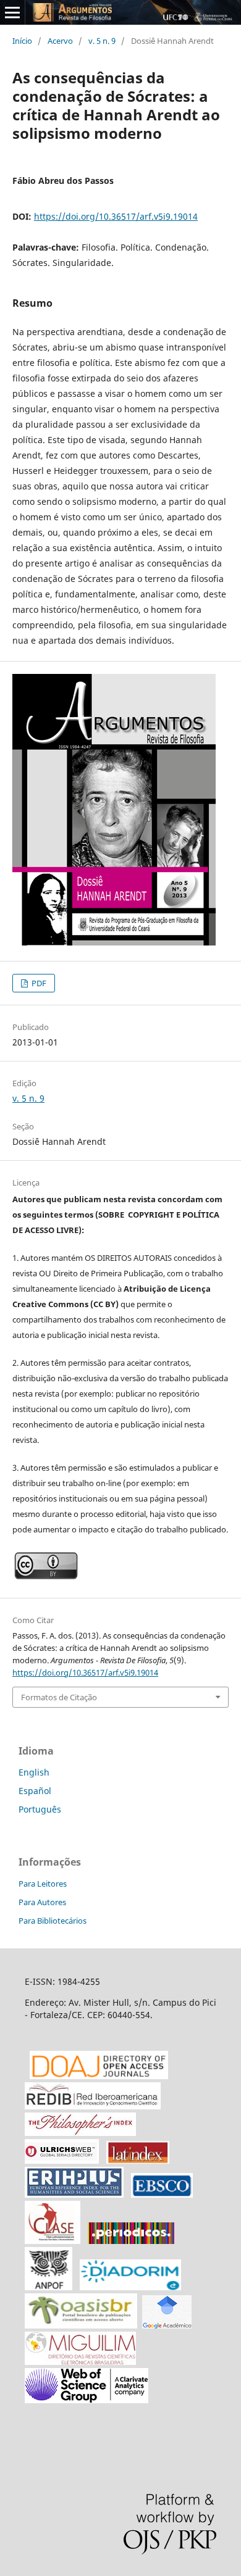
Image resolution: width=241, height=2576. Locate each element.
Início (22, 41)
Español (35, 1791)
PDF (38, 983)
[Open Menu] (12, 12)
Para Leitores (43, 1884)
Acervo (60, 41)
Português (40, 1809)
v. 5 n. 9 (102, 41)
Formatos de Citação (59, 1697)
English (34, 1772)
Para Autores (42, 1902)
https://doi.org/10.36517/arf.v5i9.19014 (116, 216)
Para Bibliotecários (53, 1921)
